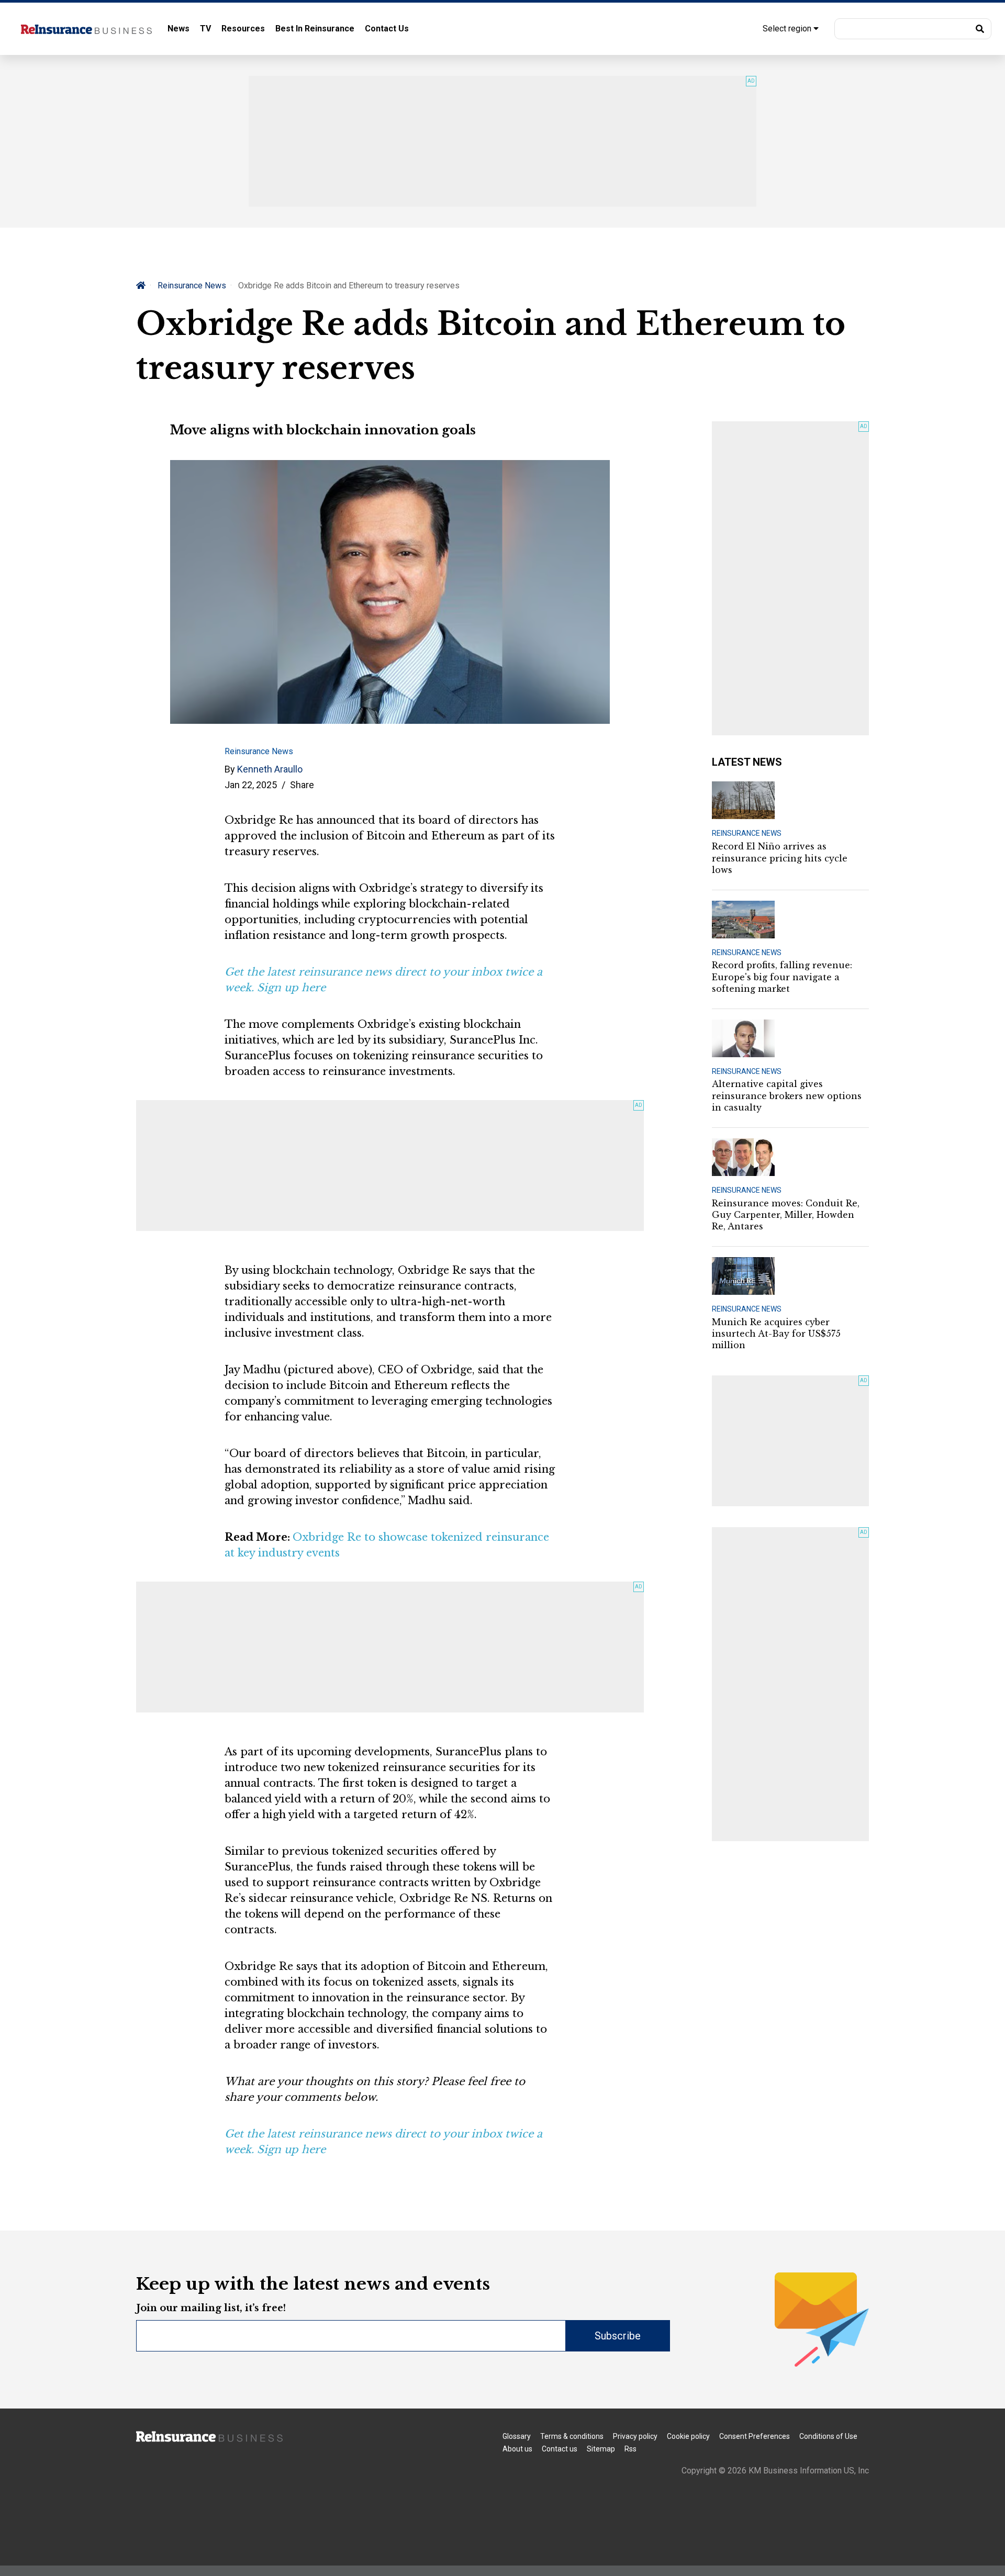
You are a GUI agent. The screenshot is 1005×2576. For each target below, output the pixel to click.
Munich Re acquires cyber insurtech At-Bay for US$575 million (776, 1334)
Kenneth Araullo (270, 769)
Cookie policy (688, 2436)
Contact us (560, 2449)
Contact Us (387, 29)
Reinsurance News (192, 285)
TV (205, 29)
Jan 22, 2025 (251, 785)
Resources (243, 29)
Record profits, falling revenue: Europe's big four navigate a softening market (782, 977)
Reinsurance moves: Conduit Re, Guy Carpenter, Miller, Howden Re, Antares (786, 1215)
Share (302, 785)
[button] (913, 29)
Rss (630, 2449)
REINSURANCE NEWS (747, 833)
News (178, 29)
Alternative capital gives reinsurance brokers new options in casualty (787, 1096)
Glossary (517, 2436)
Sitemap (601, 2449)
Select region (788, 29)
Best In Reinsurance (315, 29)
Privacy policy (635, 2436)
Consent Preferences (755, 2436)
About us (517, 2449)
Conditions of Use (828, 2436)
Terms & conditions (572, 2436)
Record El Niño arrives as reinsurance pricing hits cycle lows (780, 858)
